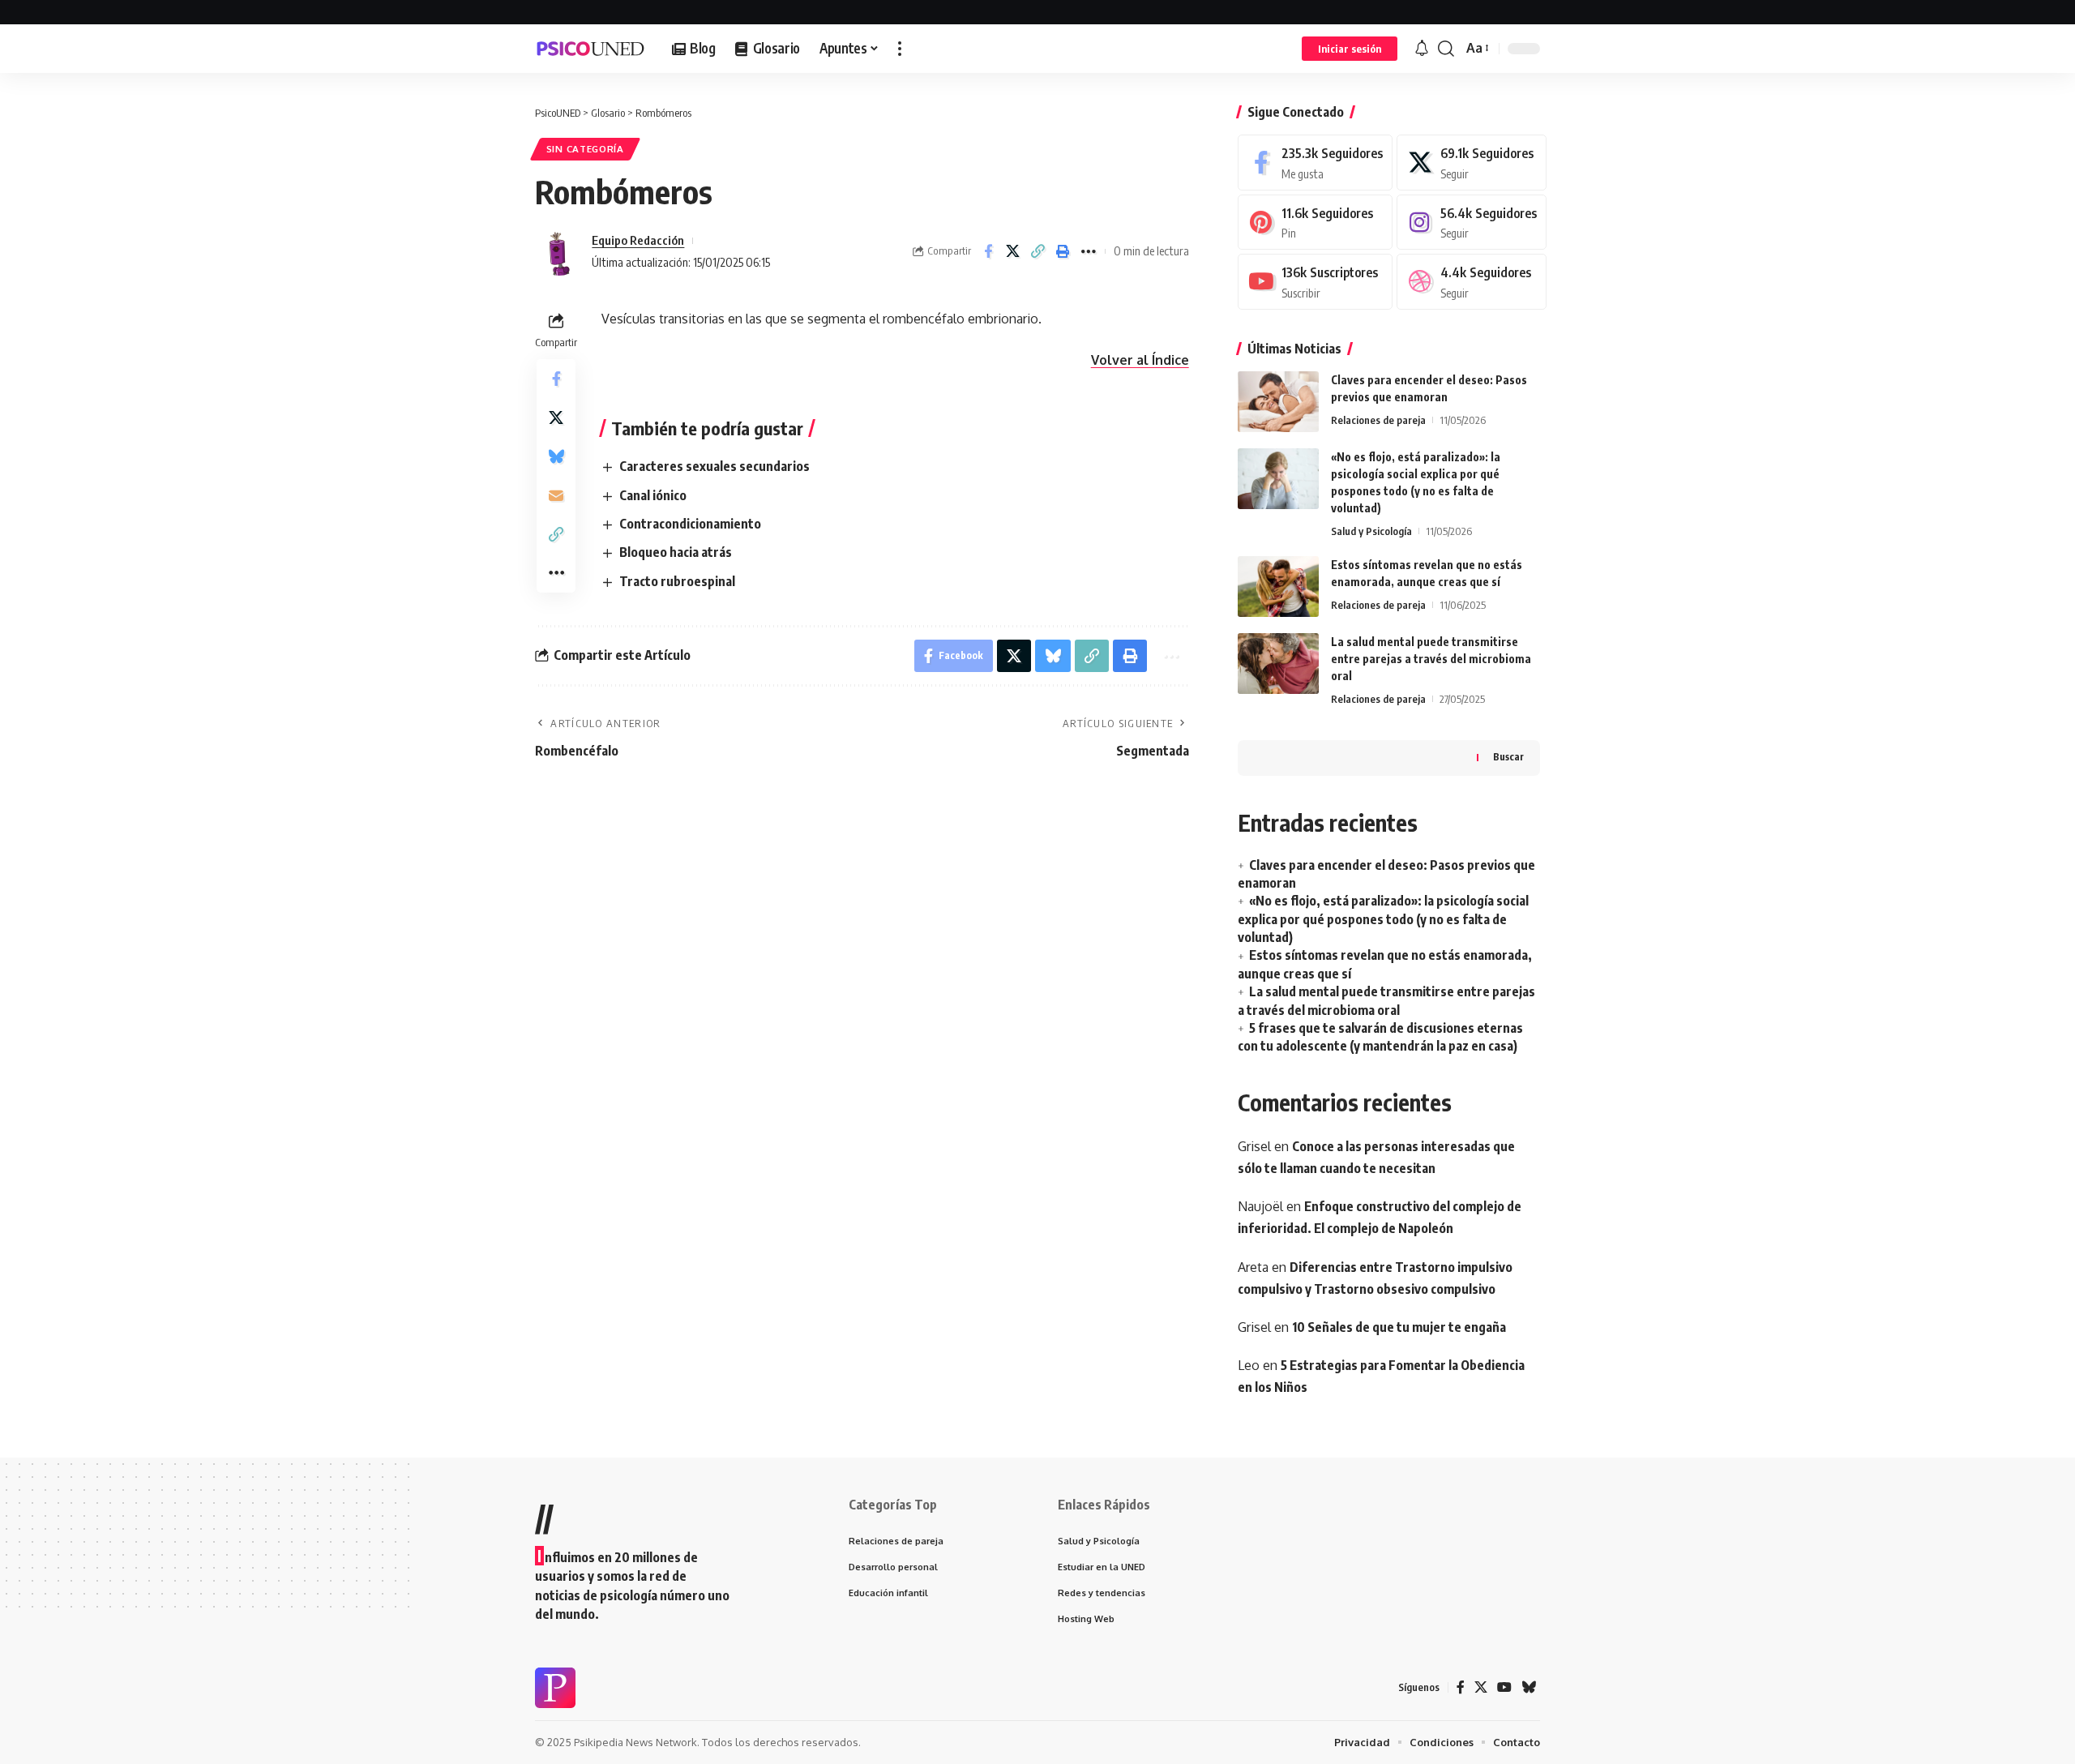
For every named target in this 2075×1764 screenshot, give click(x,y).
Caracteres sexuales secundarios (714, 466)
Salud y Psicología (1371, 531)
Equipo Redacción (638, 240)
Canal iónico (653, 495)
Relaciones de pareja (1378, 420)
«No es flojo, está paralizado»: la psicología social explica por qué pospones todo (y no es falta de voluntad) (1383, 919)
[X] (1472, 163)
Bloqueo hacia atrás (676, 552)
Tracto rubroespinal (677, 581)
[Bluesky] (1529, 1687)
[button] (900, 49)
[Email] (556, 495)
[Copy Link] (1038, 251)
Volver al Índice (1140, 360)
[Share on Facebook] (988, 251)
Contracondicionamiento (690, 524)
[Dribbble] (1472, 282)
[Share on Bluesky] (556, 456)
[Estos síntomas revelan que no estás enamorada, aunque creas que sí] (1278, 587)
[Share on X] (1013, 251)
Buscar (1508, 757)
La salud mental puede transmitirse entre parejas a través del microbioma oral (1431, 659)
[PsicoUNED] (590, 49)
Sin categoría (585, 149)
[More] (1089, 251)
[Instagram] (1472, 223)
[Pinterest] (1315, 223)
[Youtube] (1315, 282)
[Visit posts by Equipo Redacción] (559, 251)
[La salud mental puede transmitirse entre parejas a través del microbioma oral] (1278, 664)
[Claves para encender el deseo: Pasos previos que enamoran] (1278, 402)
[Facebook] (1315, 163)
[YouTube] (1504, 1687)
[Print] (1063, 251)
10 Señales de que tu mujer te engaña (1399, 1327)
